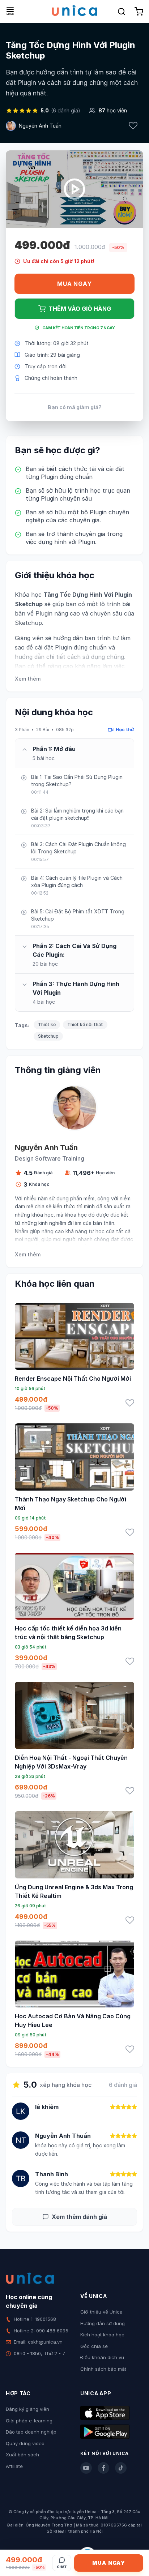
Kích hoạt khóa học (102, 2335)
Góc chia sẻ (94, 2346)
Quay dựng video (25, 2443)
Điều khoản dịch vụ (102, 2357)
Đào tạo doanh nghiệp (31, 2432)
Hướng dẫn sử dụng (103, 2323)
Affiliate (14, 2466)
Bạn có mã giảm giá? (75, 407)
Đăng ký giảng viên (27, 2409)
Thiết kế (47, 1025)
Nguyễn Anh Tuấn (40, 126)
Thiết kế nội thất (85, 1025)
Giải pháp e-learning (29, 2421)
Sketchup (48, 1036)
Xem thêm (28, 679)
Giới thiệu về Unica (101, 2312)
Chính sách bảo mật (103, 2369)
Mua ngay (74, 284)
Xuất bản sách (22, 2455)
